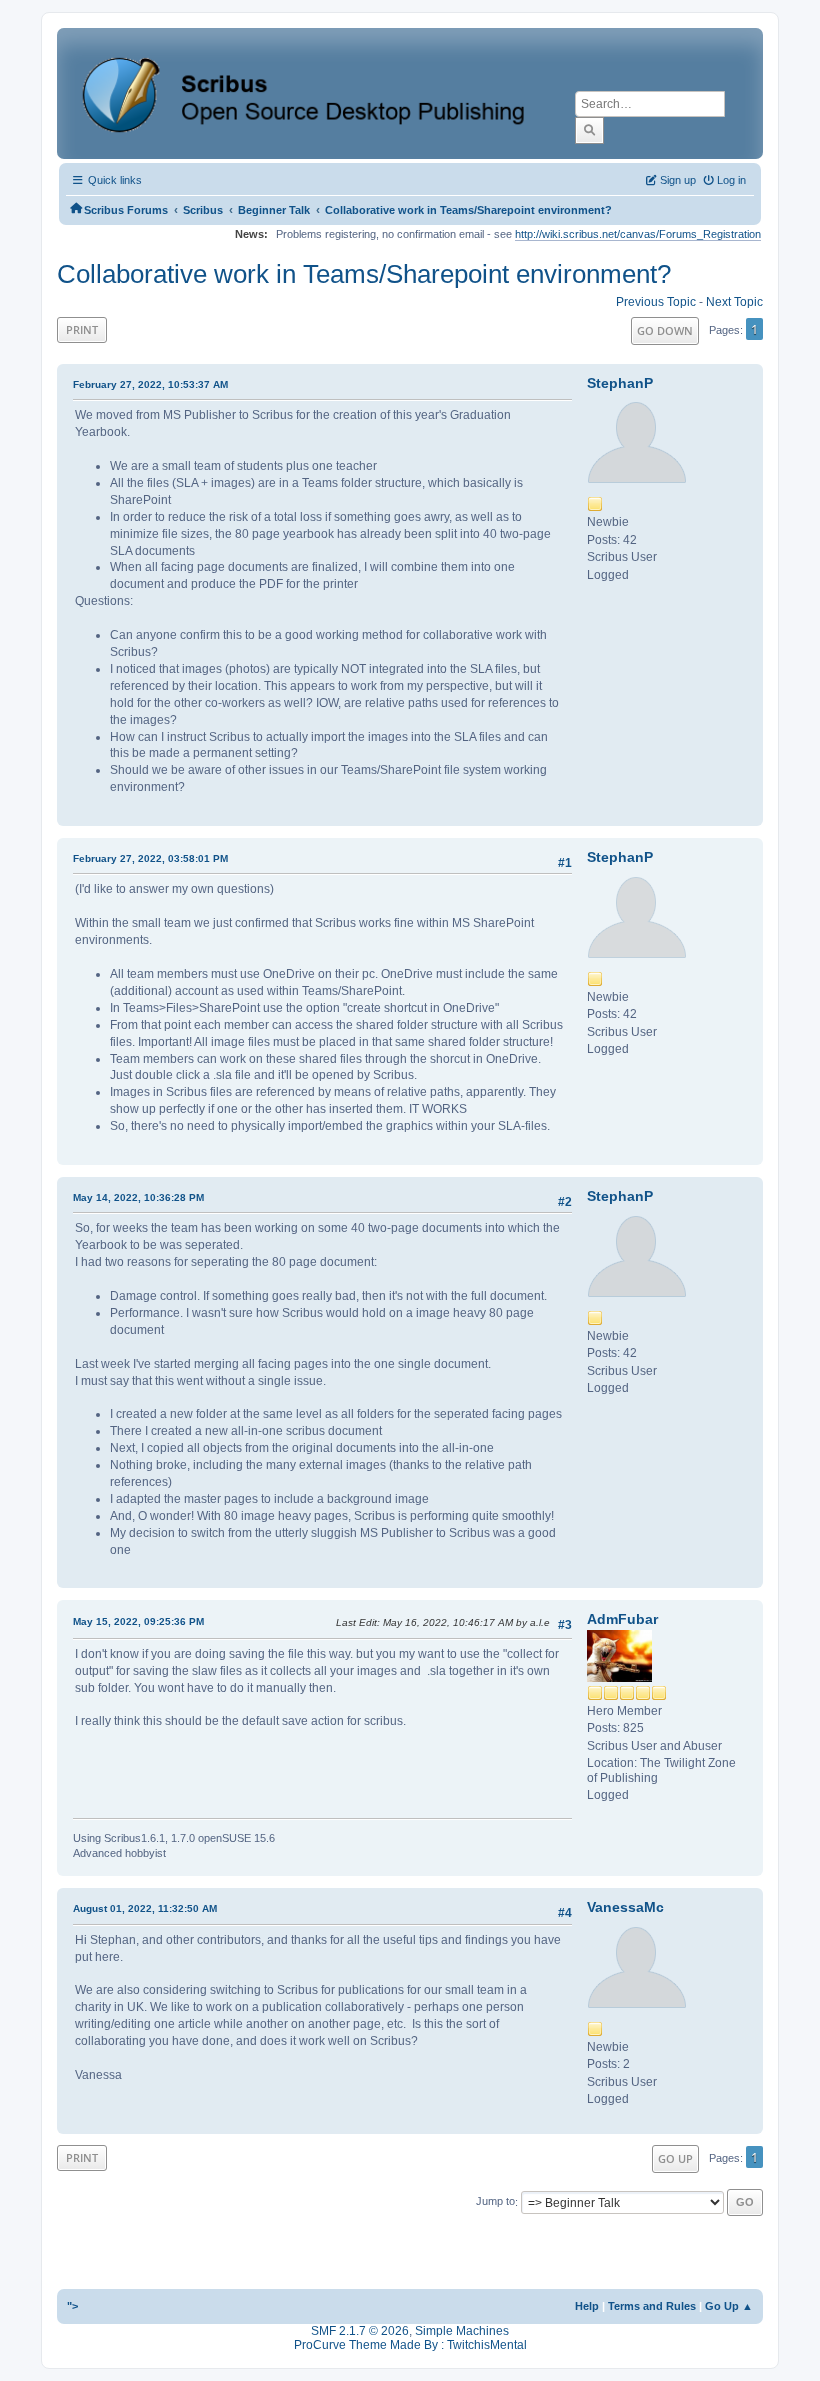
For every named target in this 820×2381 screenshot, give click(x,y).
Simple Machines (462, 2331)
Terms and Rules (652, 2306)
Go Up (675, 2158)
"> (72, 2306)
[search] (589, 130)
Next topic (734, 302)
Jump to (495, 2202)
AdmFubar (622, 1619)
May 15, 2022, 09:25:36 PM (138, 1621)
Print (82, 329)
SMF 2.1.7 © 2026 (360, 2331)
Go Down (665, 330)
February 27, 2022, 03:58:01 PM (150, 858)
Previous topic (656, 302)
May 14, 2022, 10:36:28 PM (138, 1197)
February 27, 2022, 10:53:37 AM (150, 384)
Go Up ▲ (729, 2306)
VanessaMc (625, 1907)
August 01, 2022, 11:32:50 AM (145, 1908)
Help (587, 2306)
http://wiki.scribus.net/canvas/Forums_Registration (638, 234)
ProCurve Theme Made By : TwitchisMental (410, 2345)
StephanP (620, 383)
